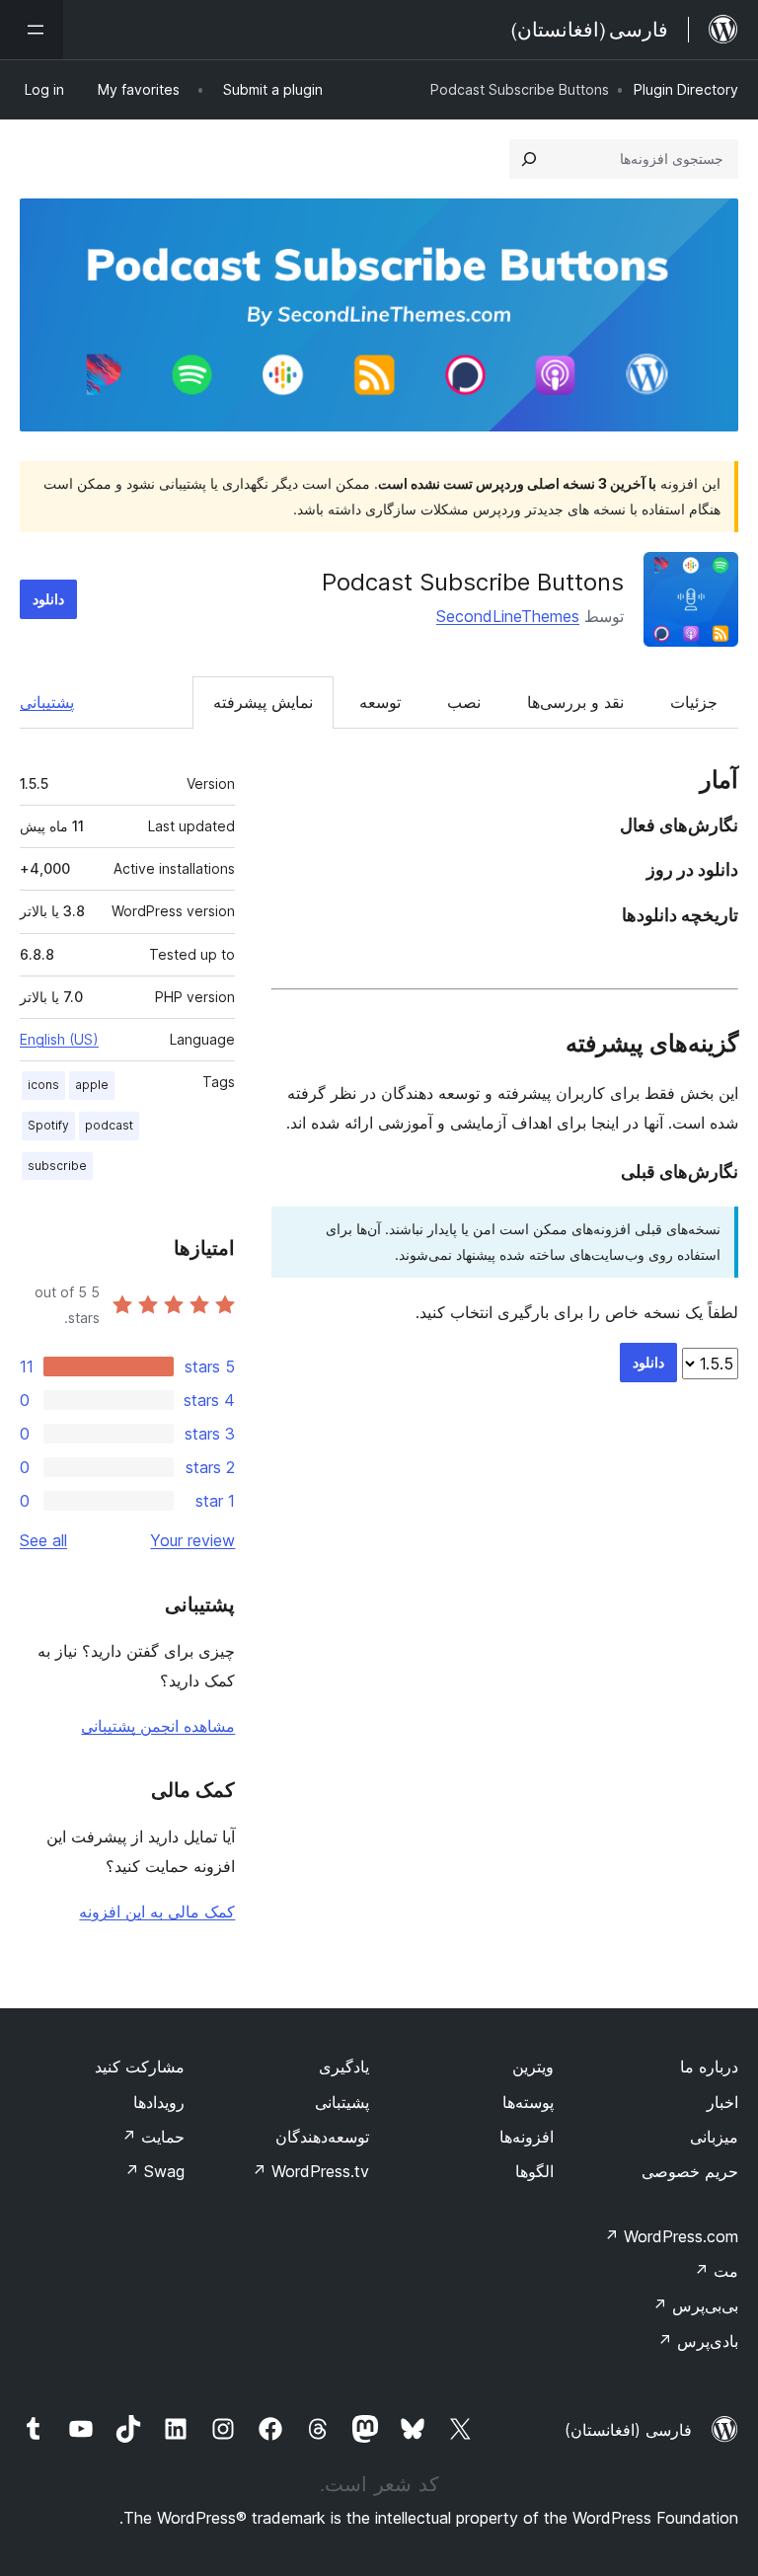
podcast (109, 1125)
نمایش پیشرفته (263, 702)
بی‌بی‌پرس (695, 2305)
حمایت (153, 2137)
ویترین (533, 2067)
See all (43, 1540)
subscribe (57, 1166)
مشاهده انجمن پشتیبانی (158, 1726)
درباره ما (709, 2067)
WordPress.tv (310, 2171)
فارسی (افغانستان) (628, 2430)
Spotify (48, 1125)
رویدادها (159, 2102)
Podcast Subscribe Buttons (473, 582)
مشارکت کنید (140, 2067)
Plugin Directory (686, 89)
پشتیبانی (47, 702)
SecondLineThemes (508, 616)
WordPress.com (671, 2236)
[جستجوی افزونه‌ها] (529, 159)
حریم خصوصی (690, 2171)
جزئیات (694, 702)
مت (716, 2271)
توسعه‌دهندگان (322, 2137)
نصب (464, 702)
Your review (192, 1540)
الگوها (534, 2171)
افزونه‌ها (527, 2137)
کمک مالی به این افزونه (157, 1912)
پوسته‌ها (528, 2102)
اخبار (722, 2102)
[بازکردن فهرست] (32, 30)
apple (92, 1085)
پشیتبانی (342, 2102)
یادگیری (344, 2067)
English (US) (59, 1039)
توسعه (380, 702)
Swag (154, 2171)
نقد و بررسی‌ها (575, 702)
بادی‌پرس (698, 2341)
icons (43, 1085)
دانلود (48, 599)
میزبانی (714, 2137)
